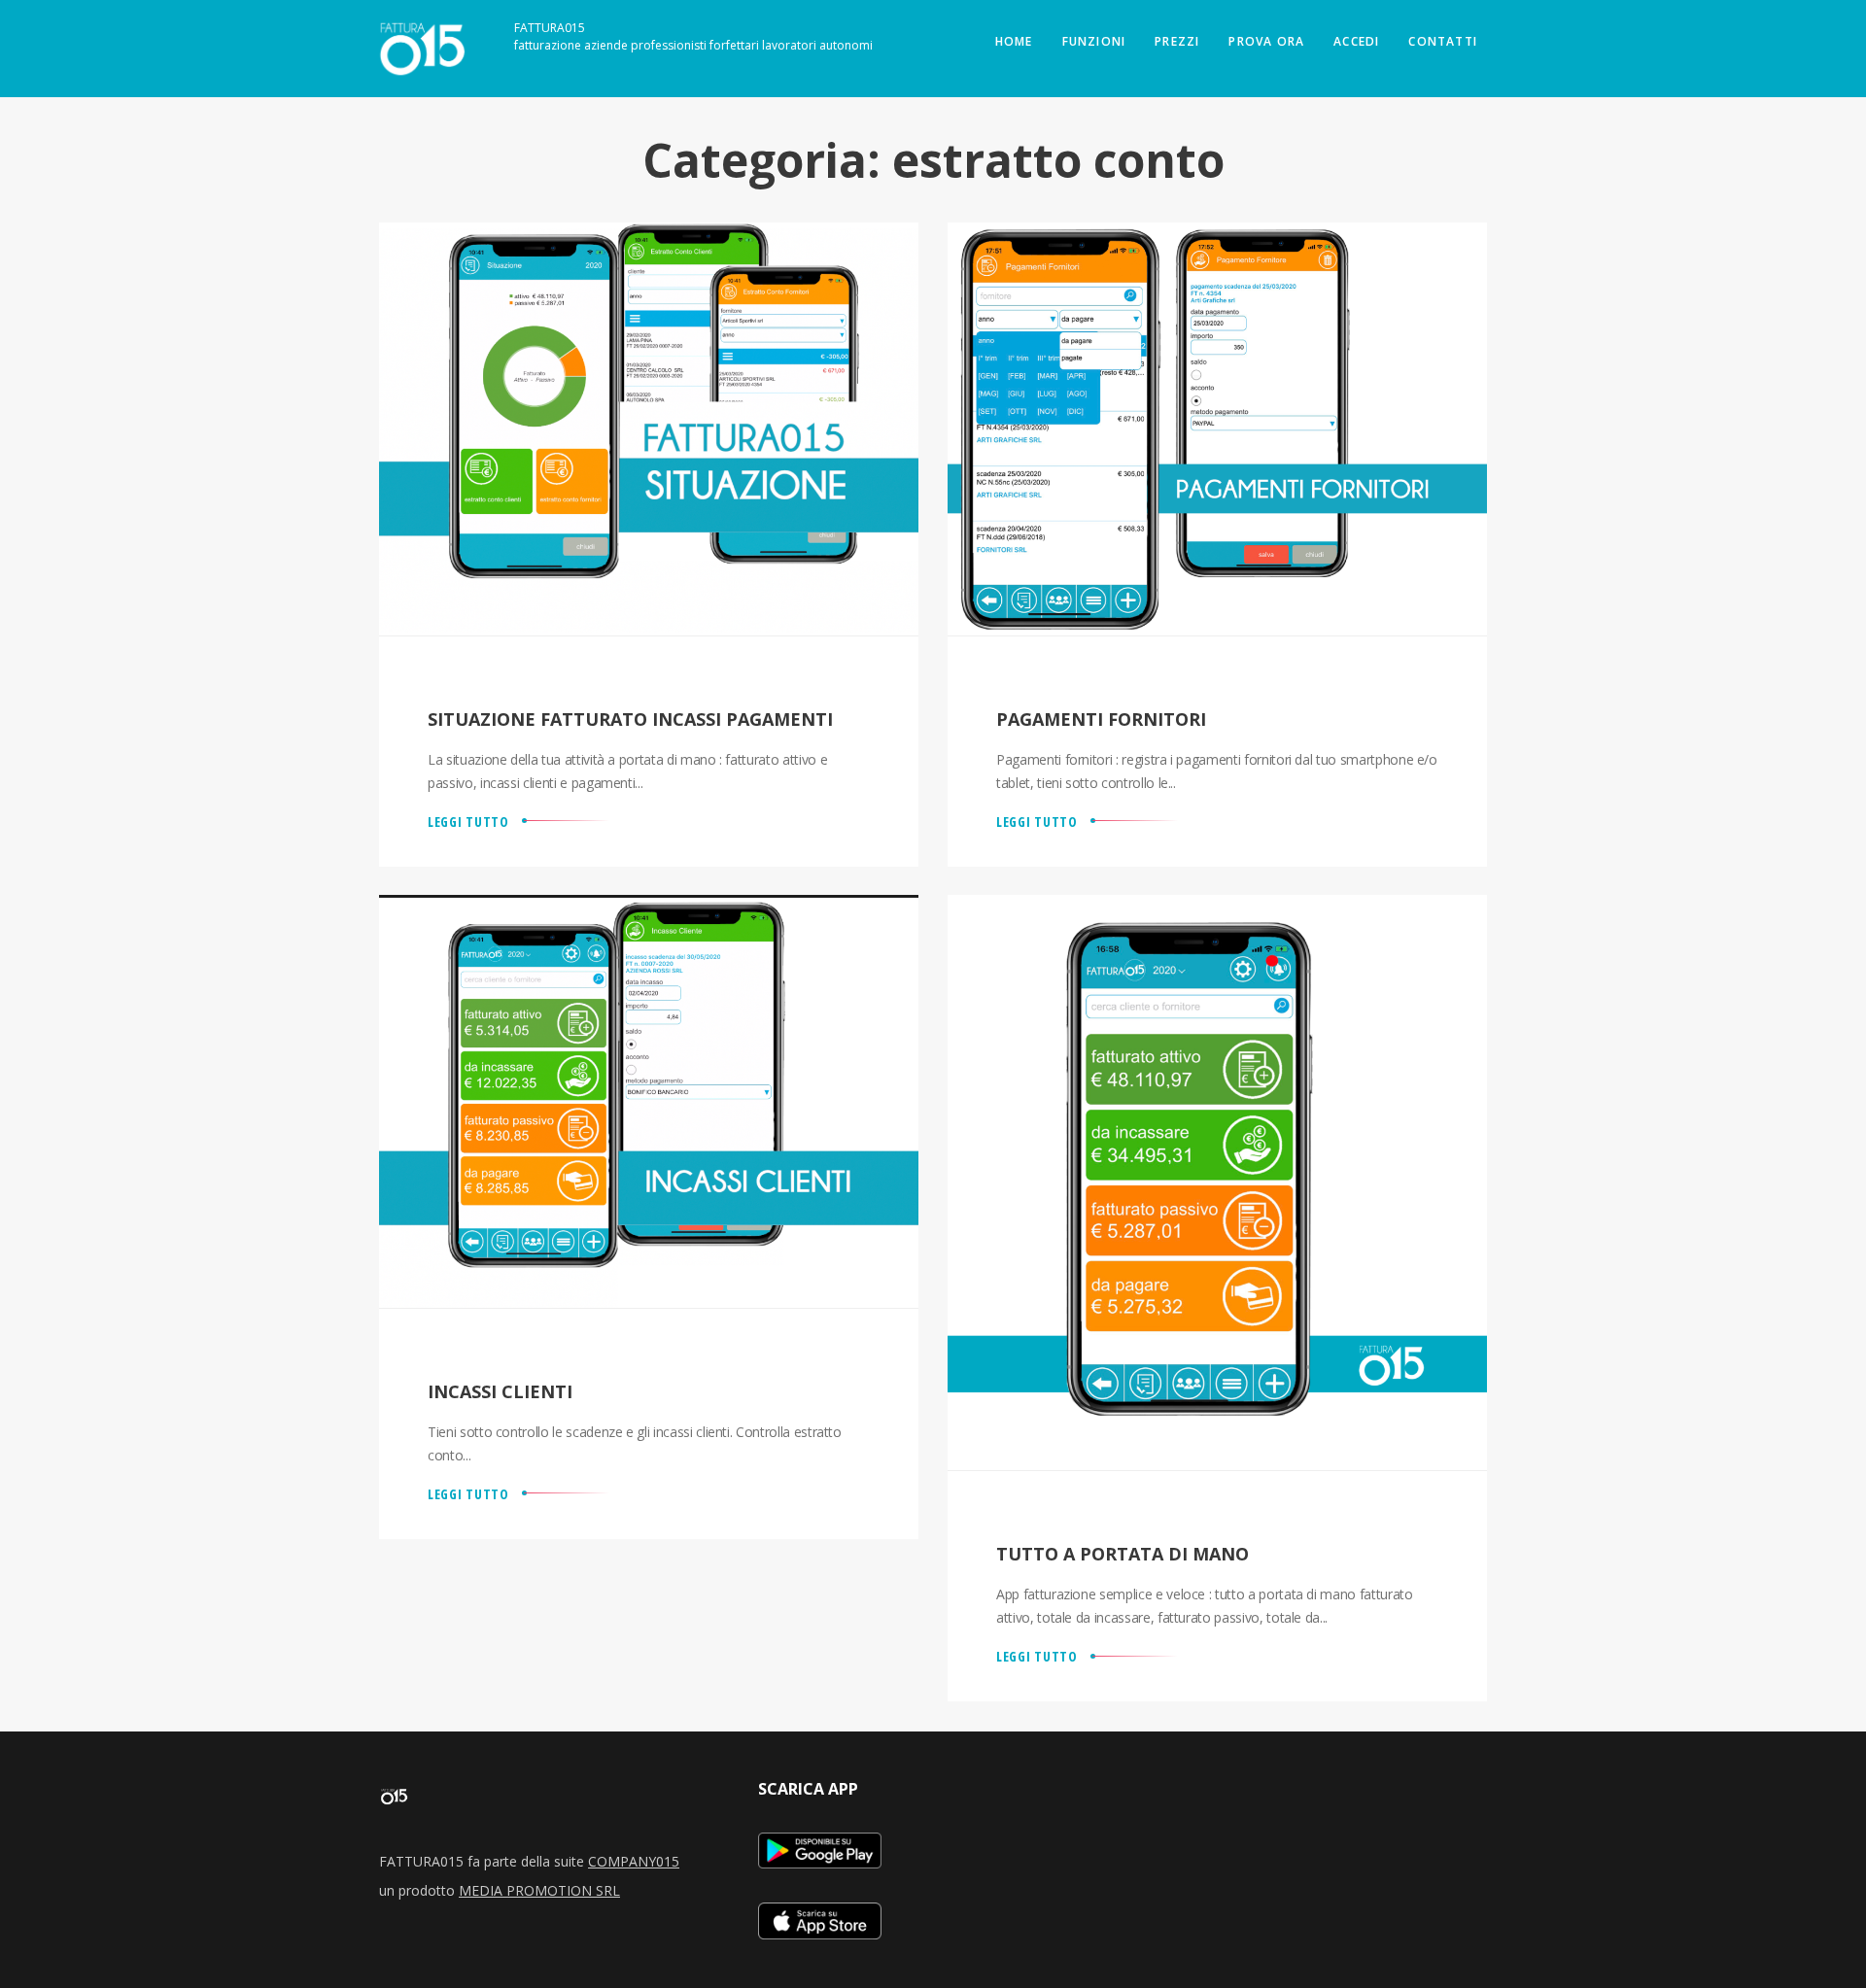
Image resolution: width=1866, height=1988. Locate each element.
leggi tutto (468, 822)
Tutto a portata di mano (1123, 1554)
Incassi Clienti (500, 1391)
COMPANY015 (634, 1861)
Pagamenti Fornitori (1101, 719)
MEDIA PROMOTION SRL (539, 1890)
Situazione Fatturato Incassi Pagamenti (630, 719)
